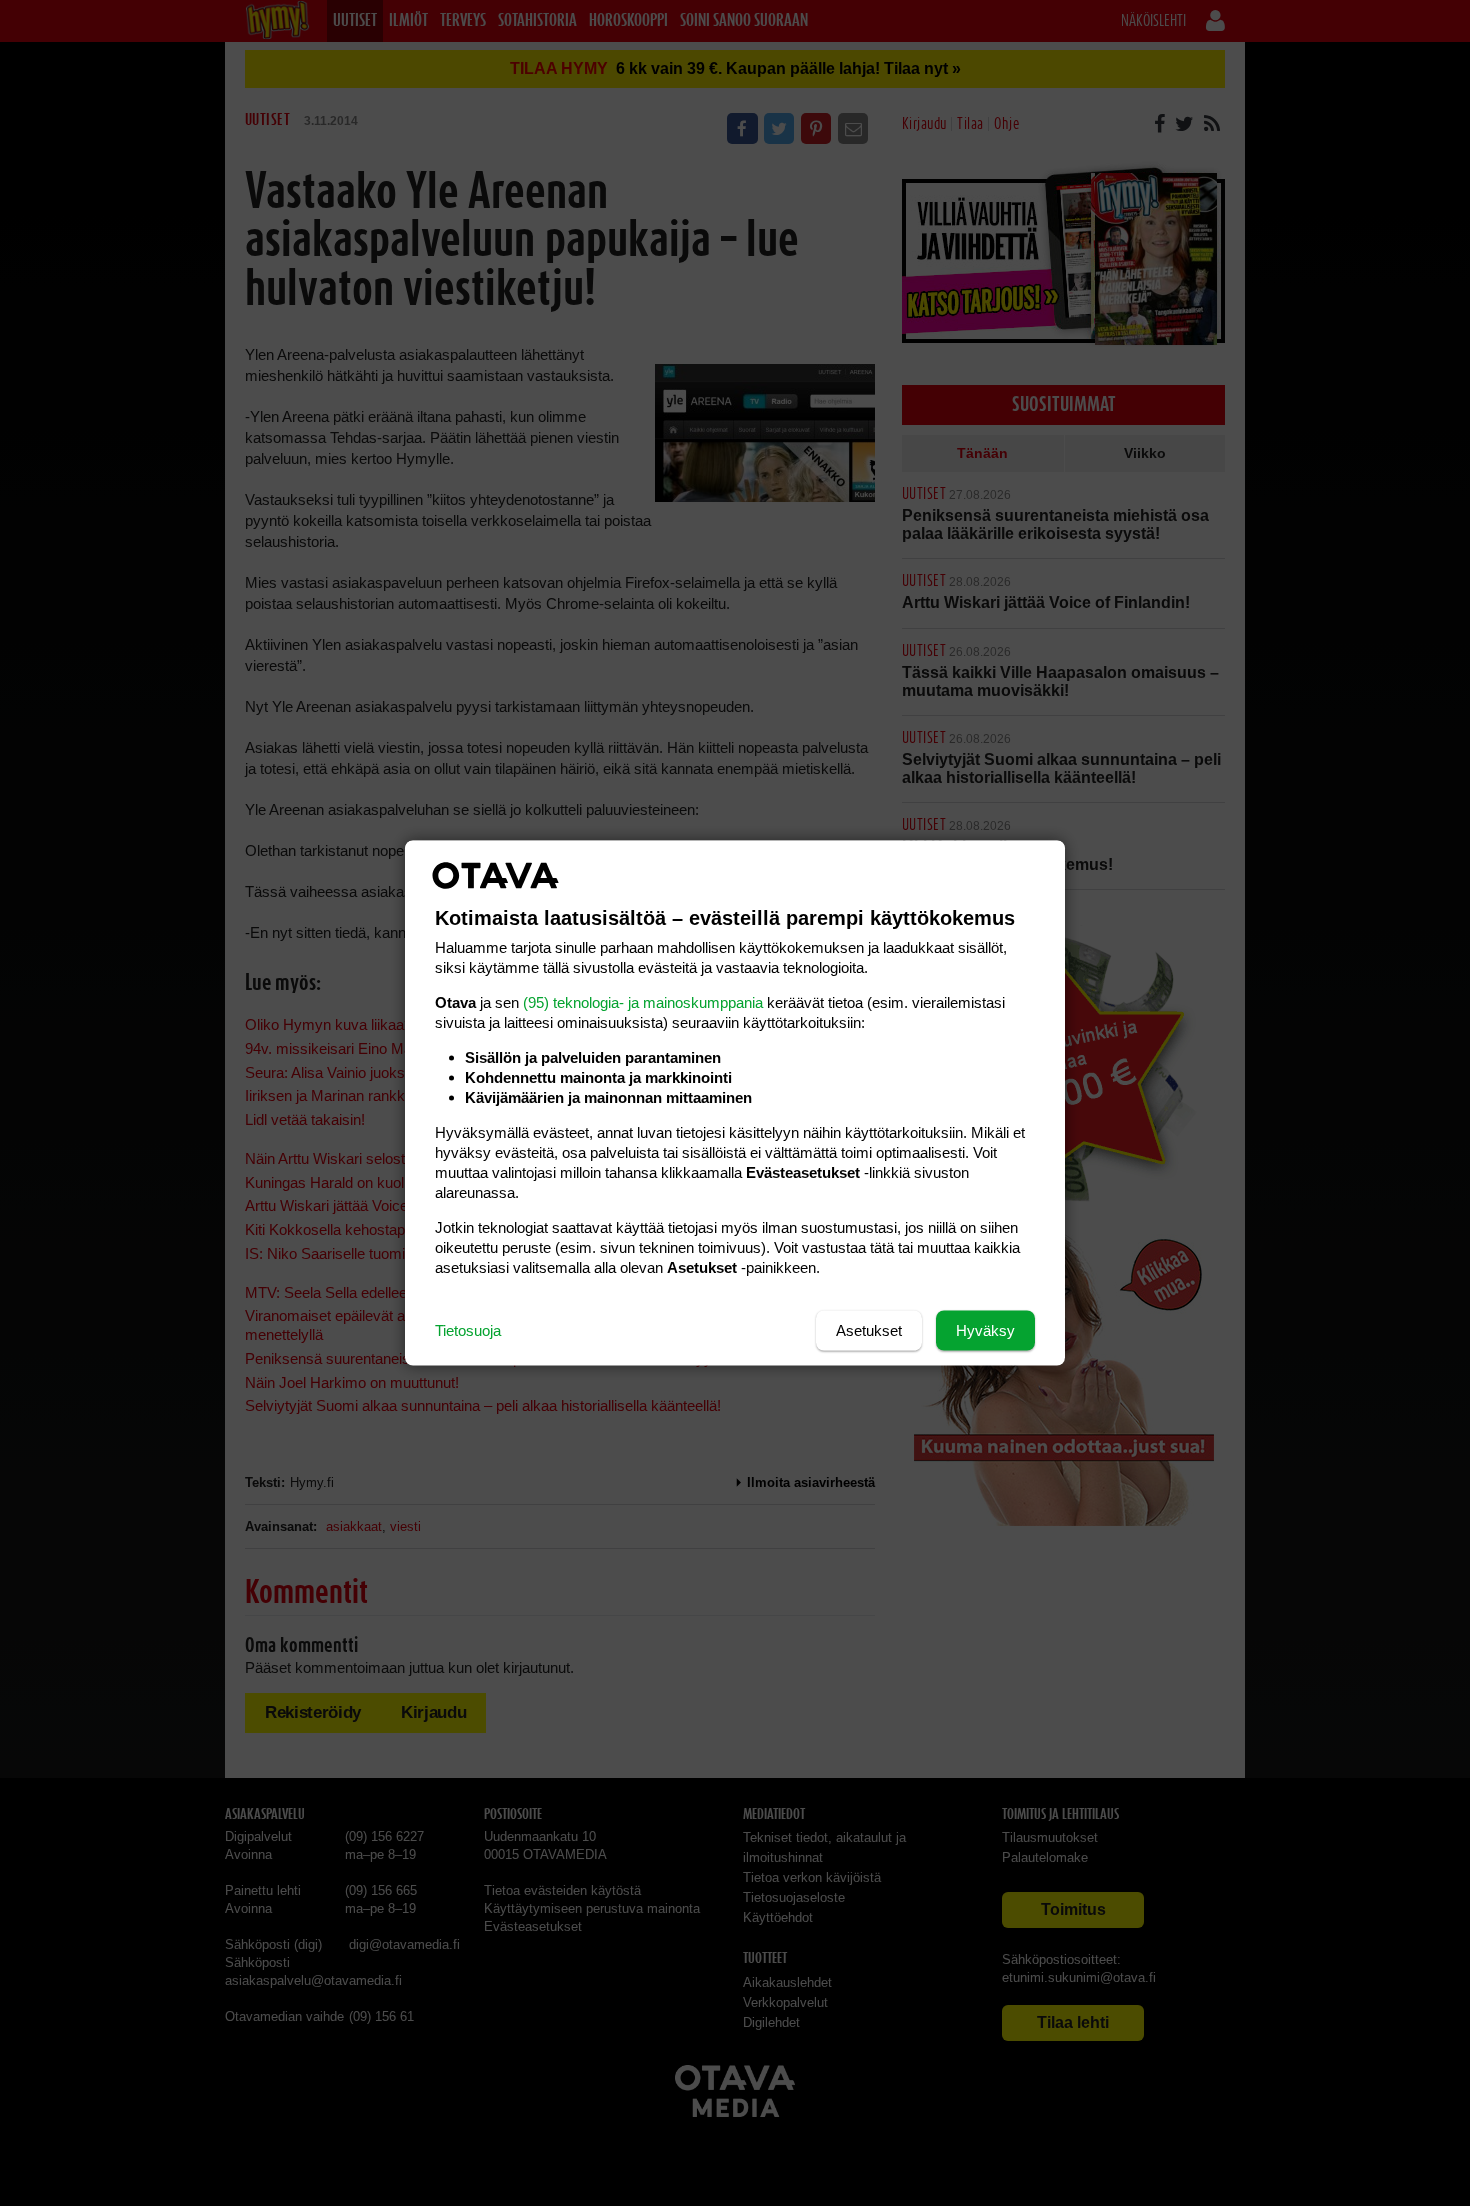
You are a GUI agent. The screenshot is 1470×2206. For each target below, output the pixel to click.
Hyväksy (985, 1330)
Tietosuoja (468, 1330)
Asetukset (869, 1330)
